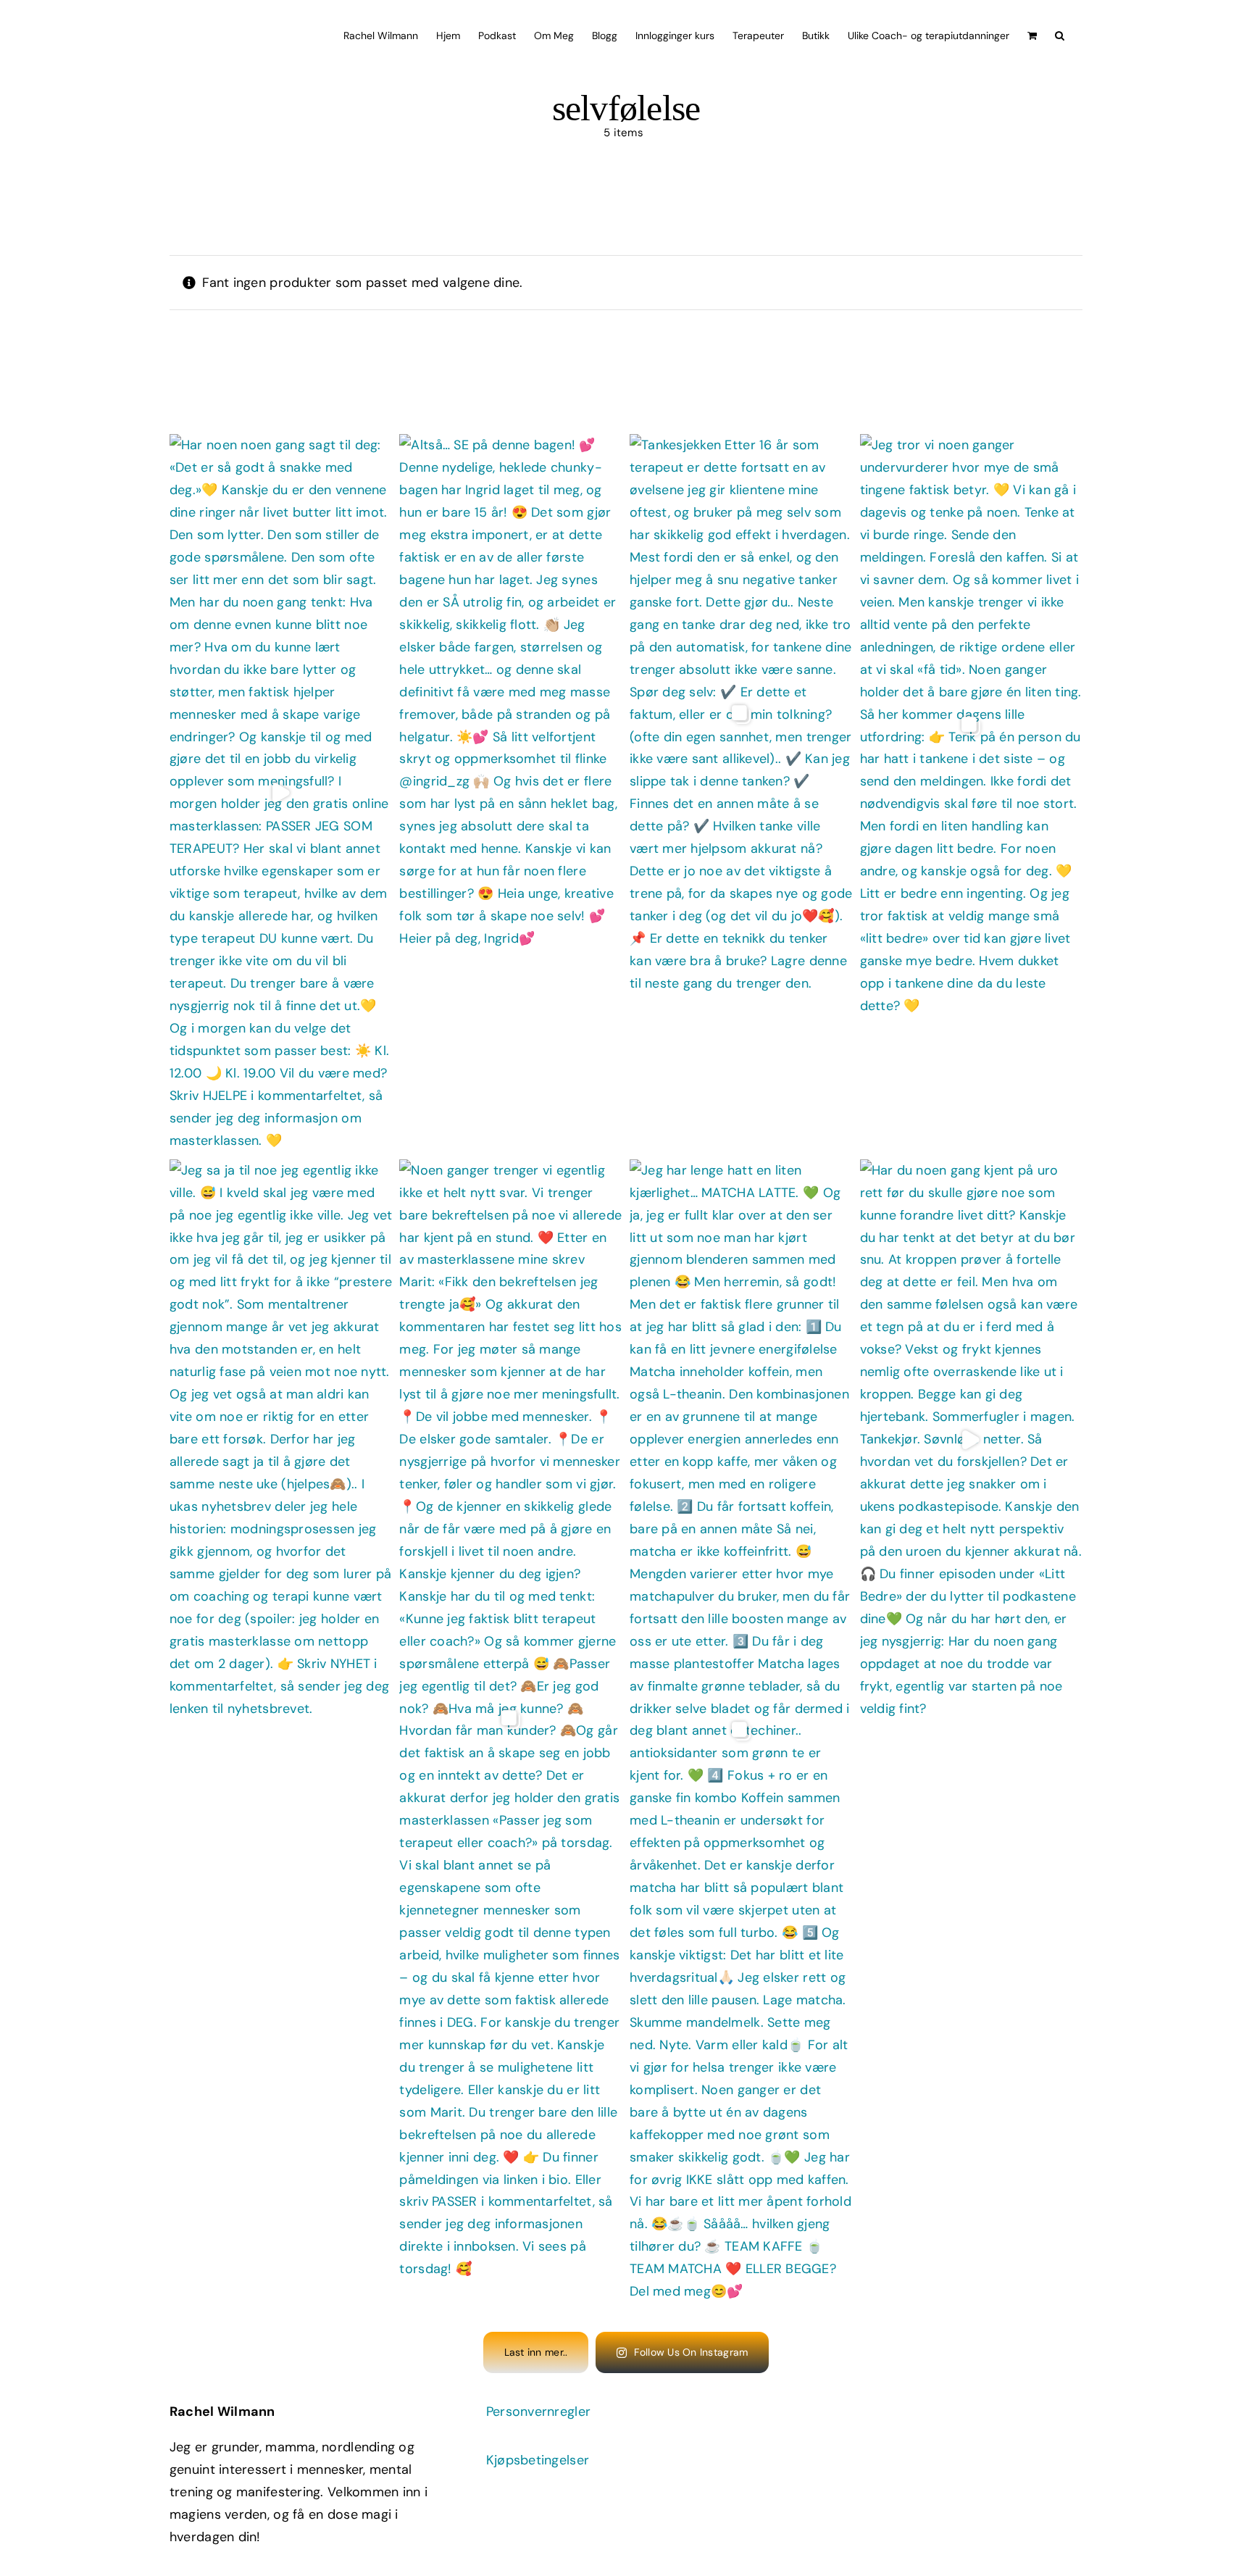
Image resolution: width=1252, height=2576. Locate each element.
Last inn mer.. (536, 2352)
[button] (1060, 34)
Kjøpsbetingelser (538, 2460)
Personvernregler (538, 2412)
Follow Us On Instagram (691, 2352)
